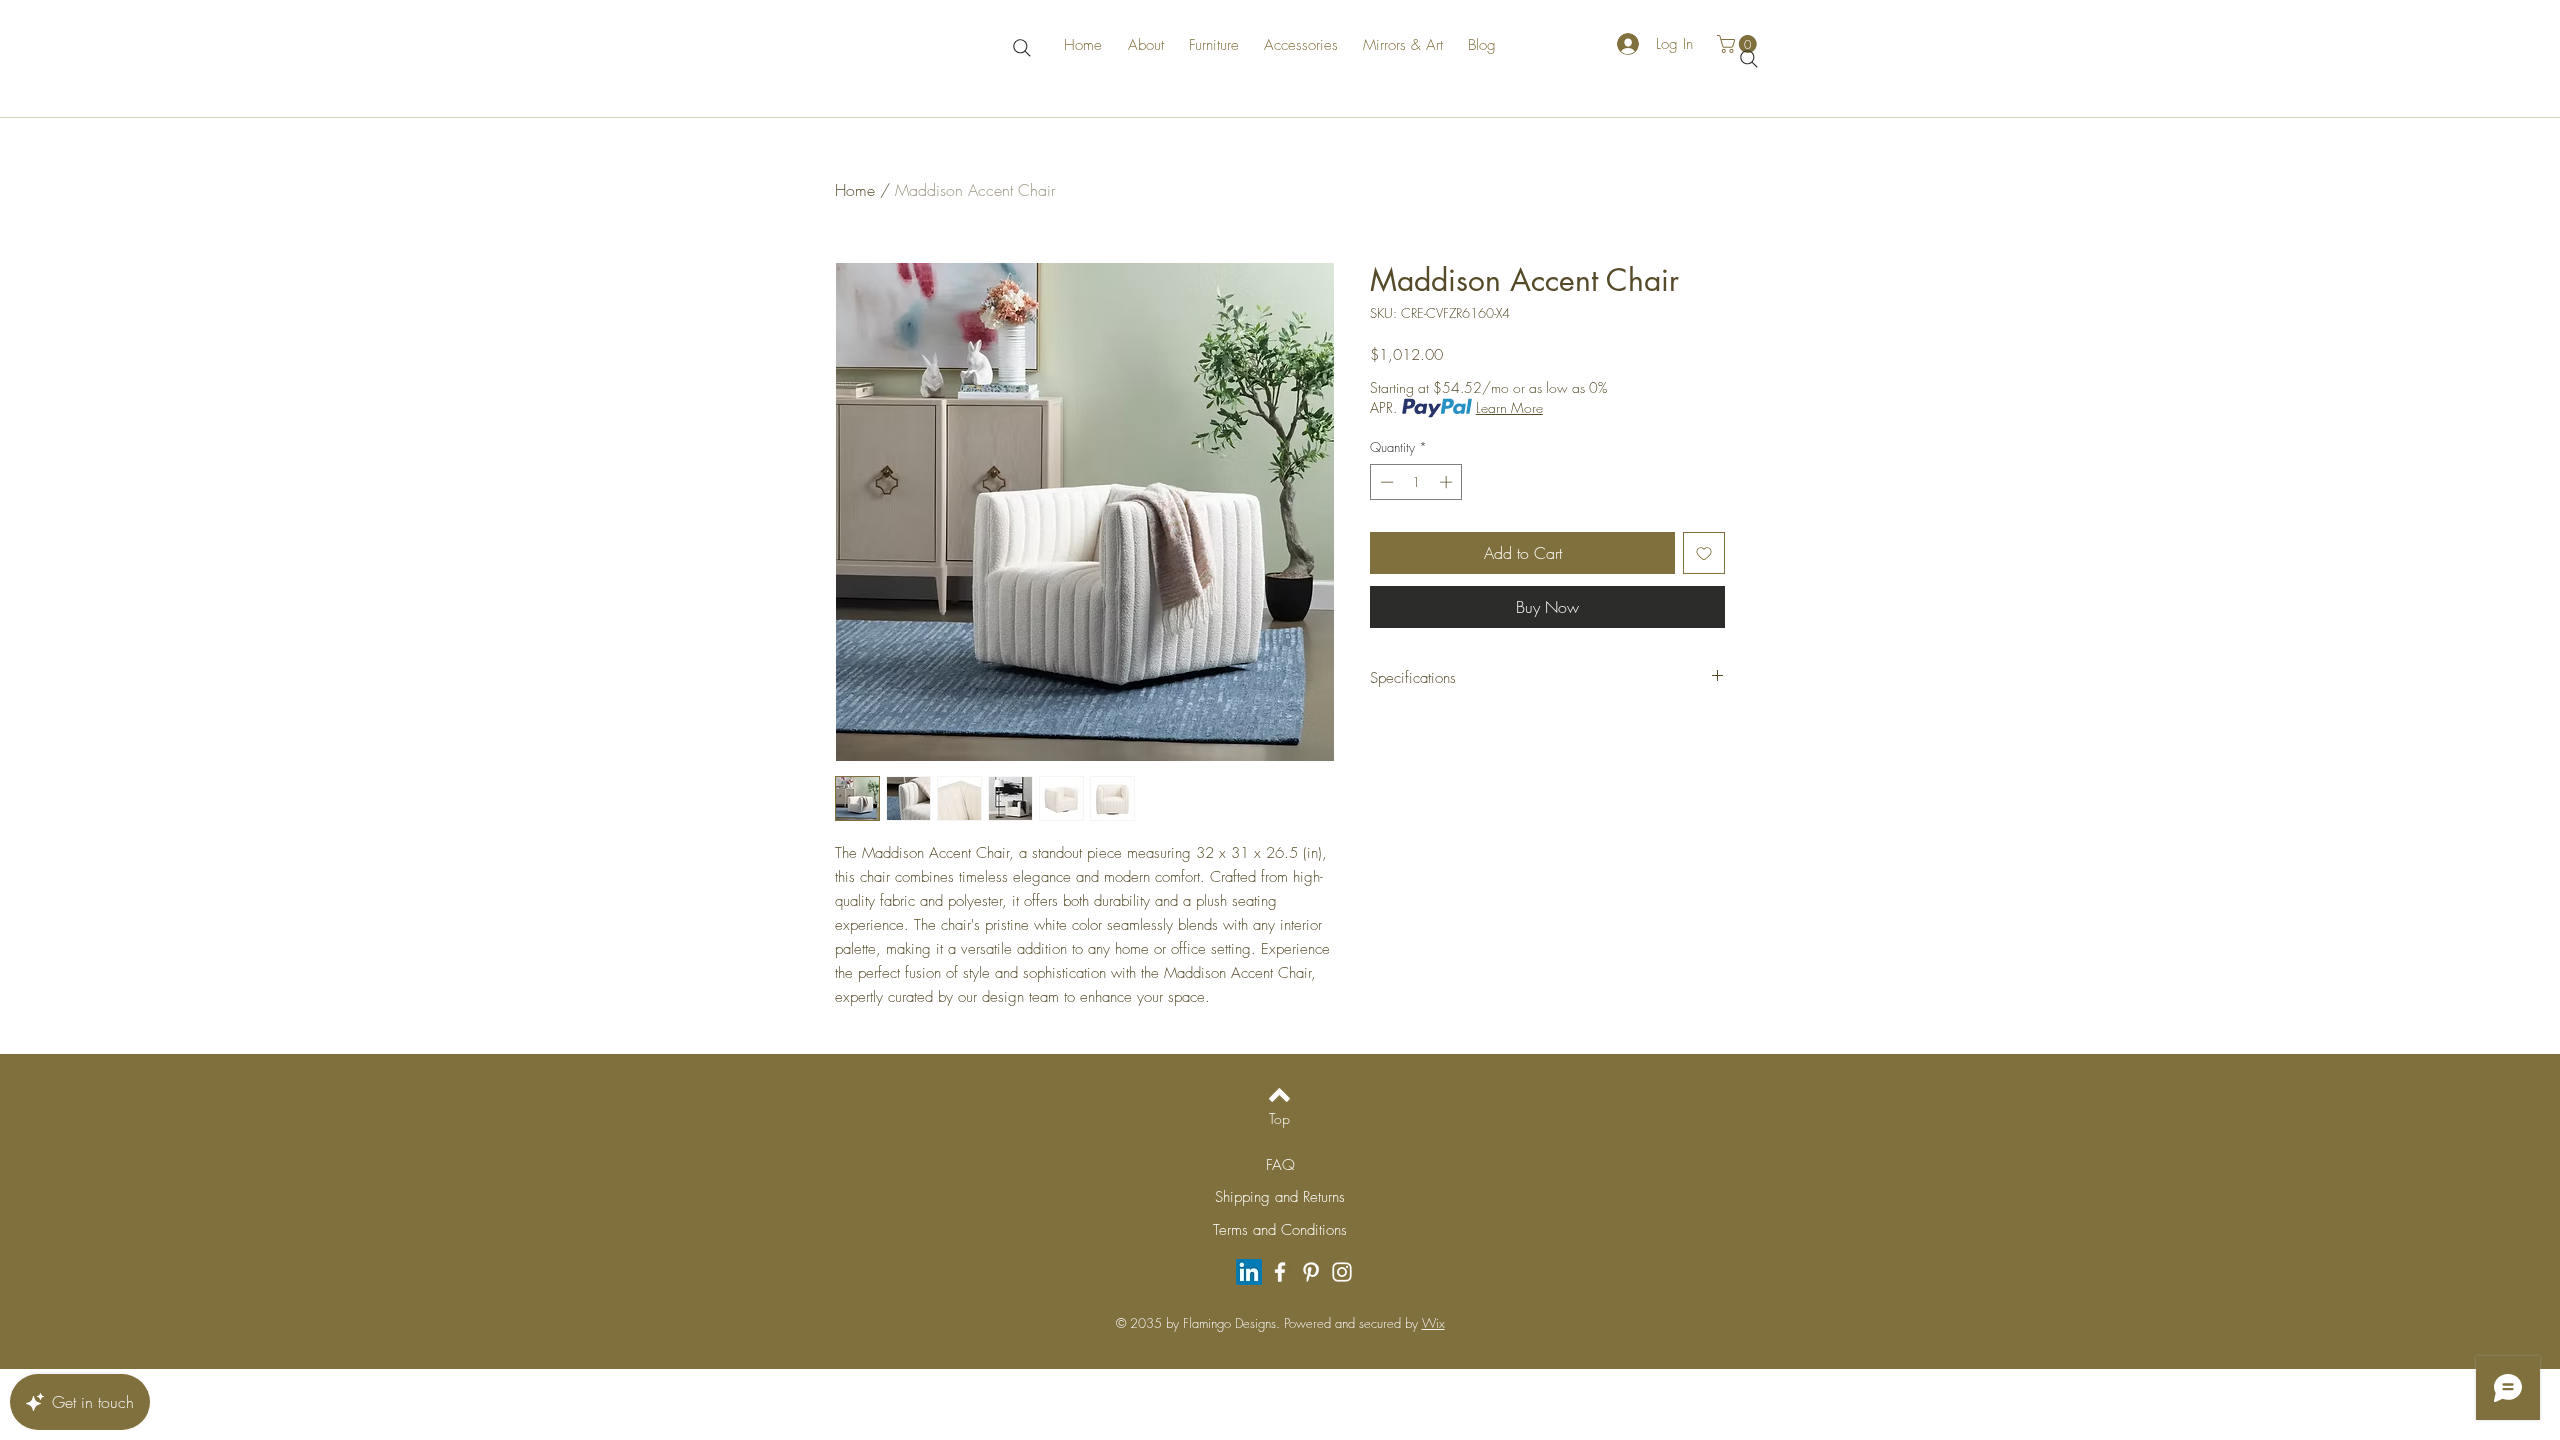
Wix (1433, 1323)
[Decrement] (1385, 482)
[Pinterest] (1311, 1272)
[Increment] (1448, 482)
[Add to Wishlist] (1704, 553)
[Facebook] (1280, 1272)
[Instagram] (1342, 1272)
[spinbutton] (1416, 482)
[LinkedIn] (1249, 1272)
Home (855, 190)
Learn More (1509, 407)
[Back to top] (1279, 1095)
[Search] (1021, 48)
